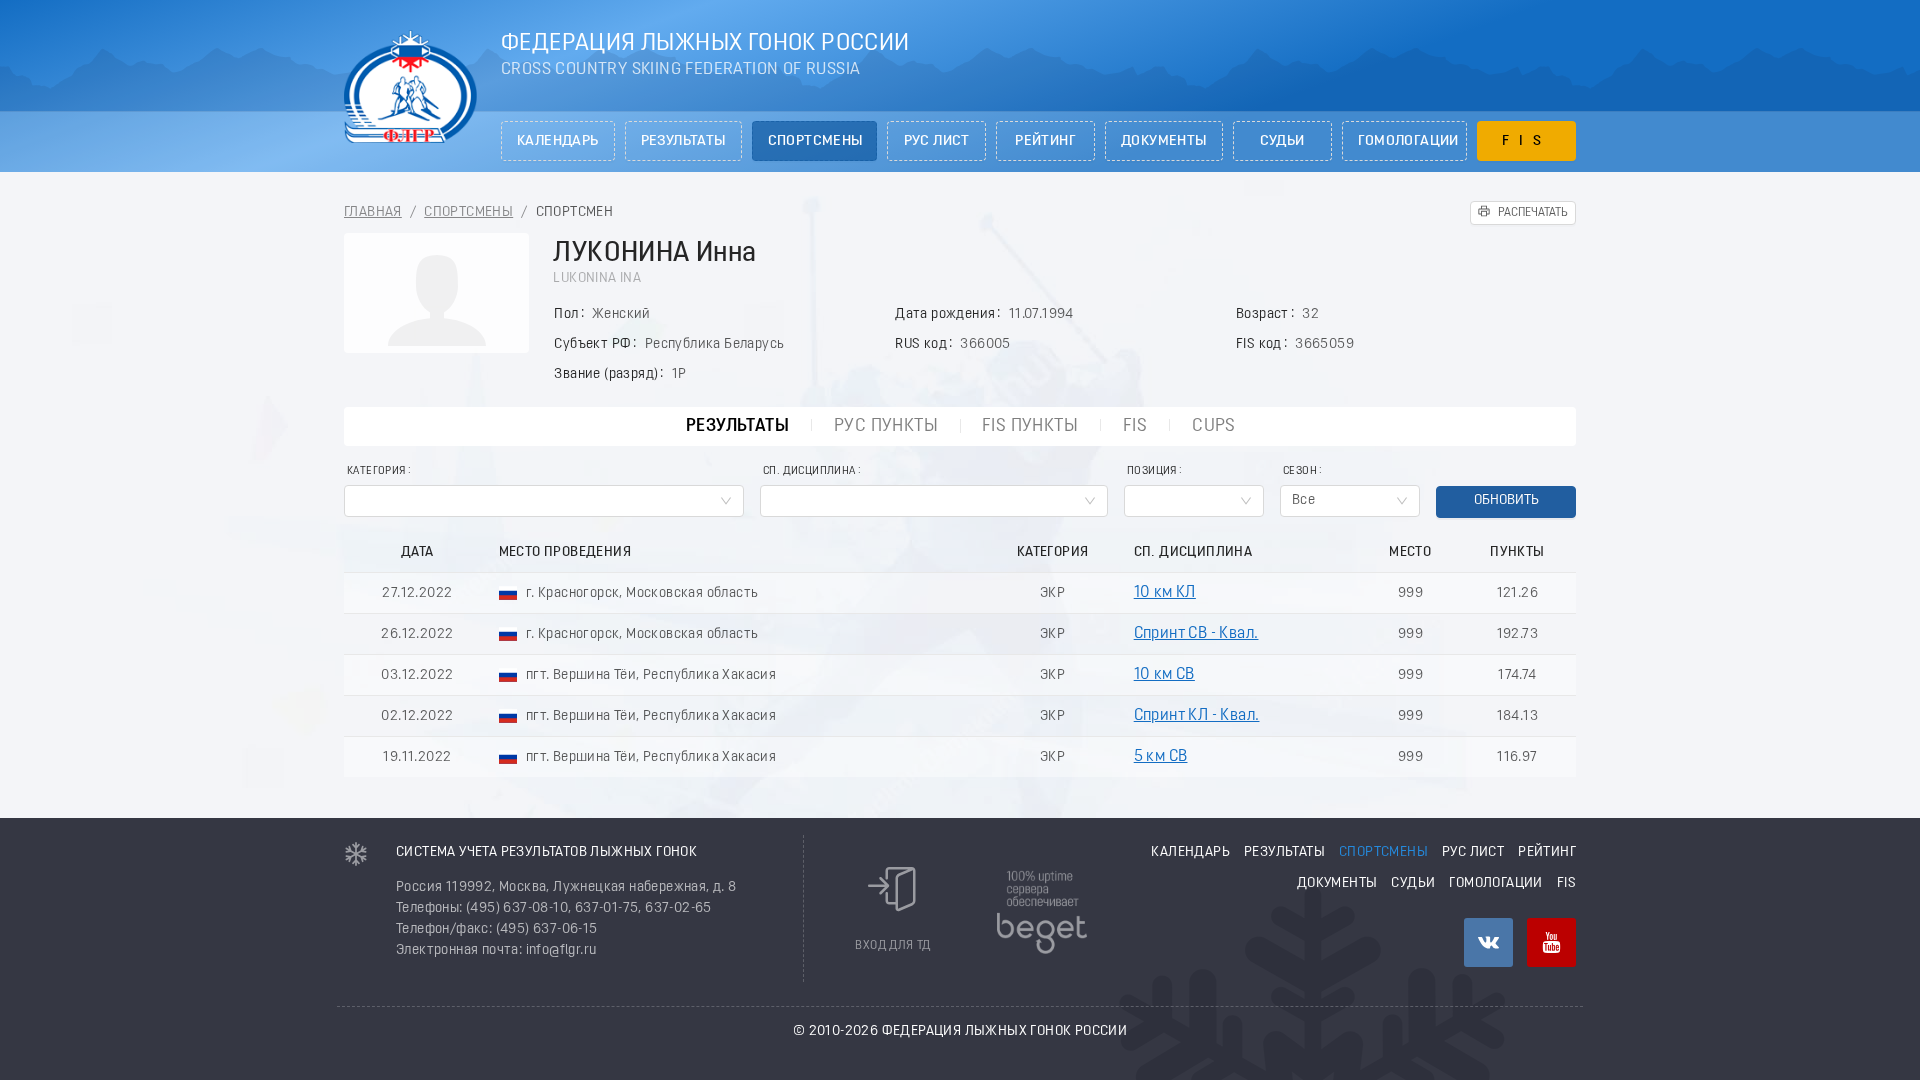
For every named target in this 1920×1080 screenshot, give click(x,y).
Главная (373, 212)
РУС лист (937, 141)
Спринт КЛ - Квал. (1197, 716)
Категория (376, 471)
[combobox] (544, 501)
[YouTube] (1551, 942)
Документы (1164, 141)
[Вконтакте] (1488, 942)
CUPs (1214, 426)
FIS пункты (1030, 426)
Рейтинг (1045, 141)
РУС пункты (886, 426)
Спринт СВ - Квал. (1196, 634)
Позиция (1152, 471)
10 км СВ (1164, 675)
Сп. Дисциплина (809, 471)
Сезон (1300, 471)
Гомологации (1408, 141)
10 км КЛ (1165, 593)
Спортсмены (815, 141)
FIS (1526, 141)
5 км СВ (1161, 757)
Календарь (558, 141)
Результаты (683, 141)
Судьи (1282, 141)
